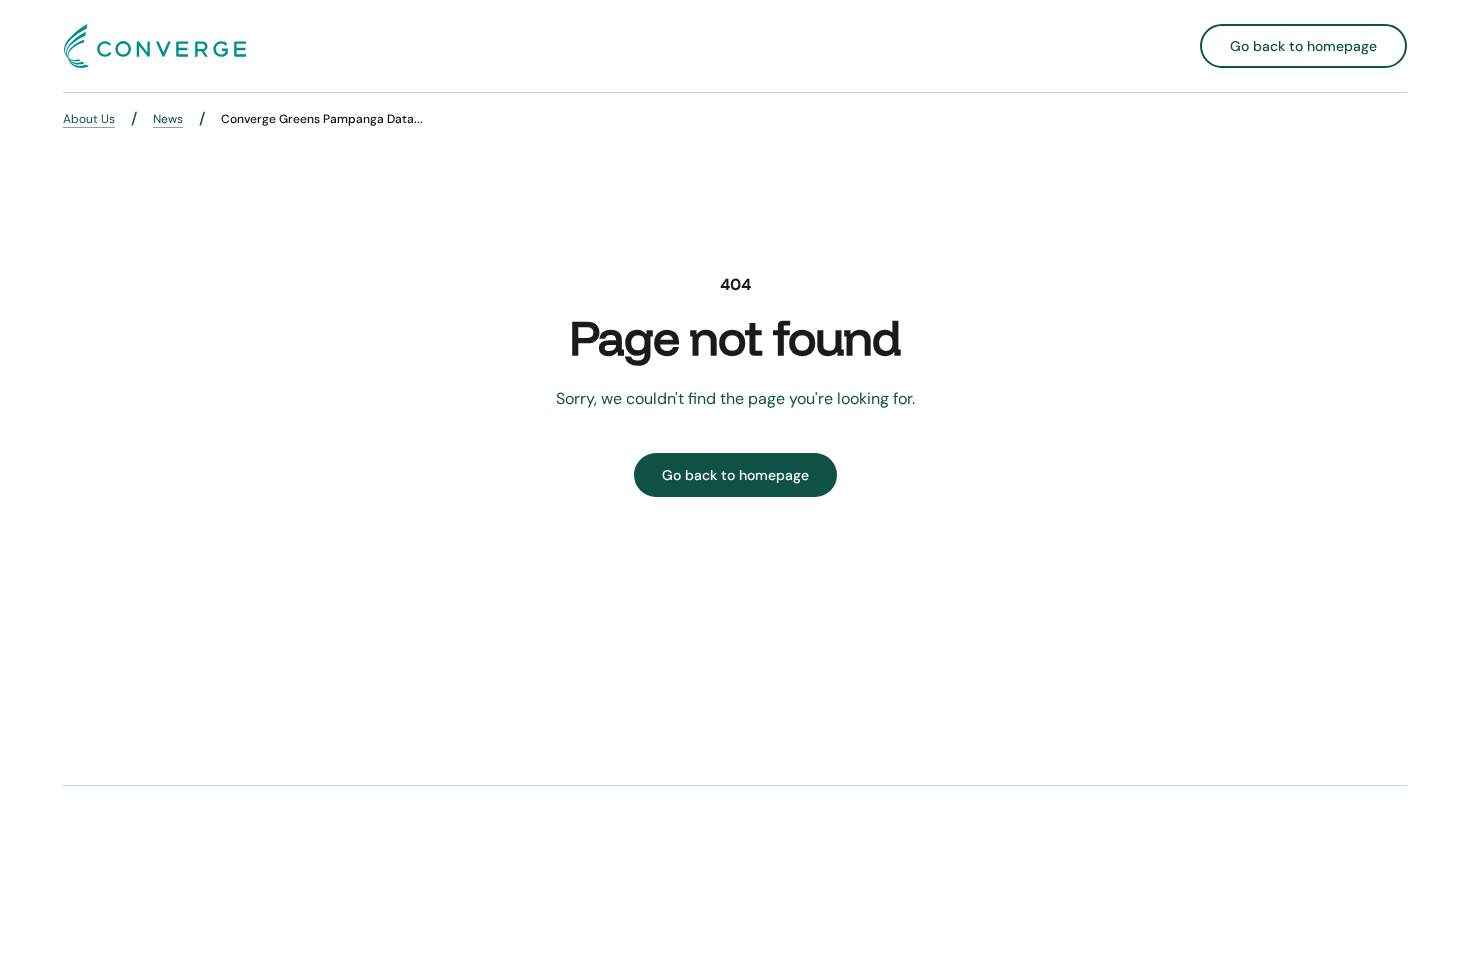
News (168, 119)
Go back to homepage (1303, 46)
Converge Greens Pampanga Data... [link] (322, 119)
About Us (89, 119)
